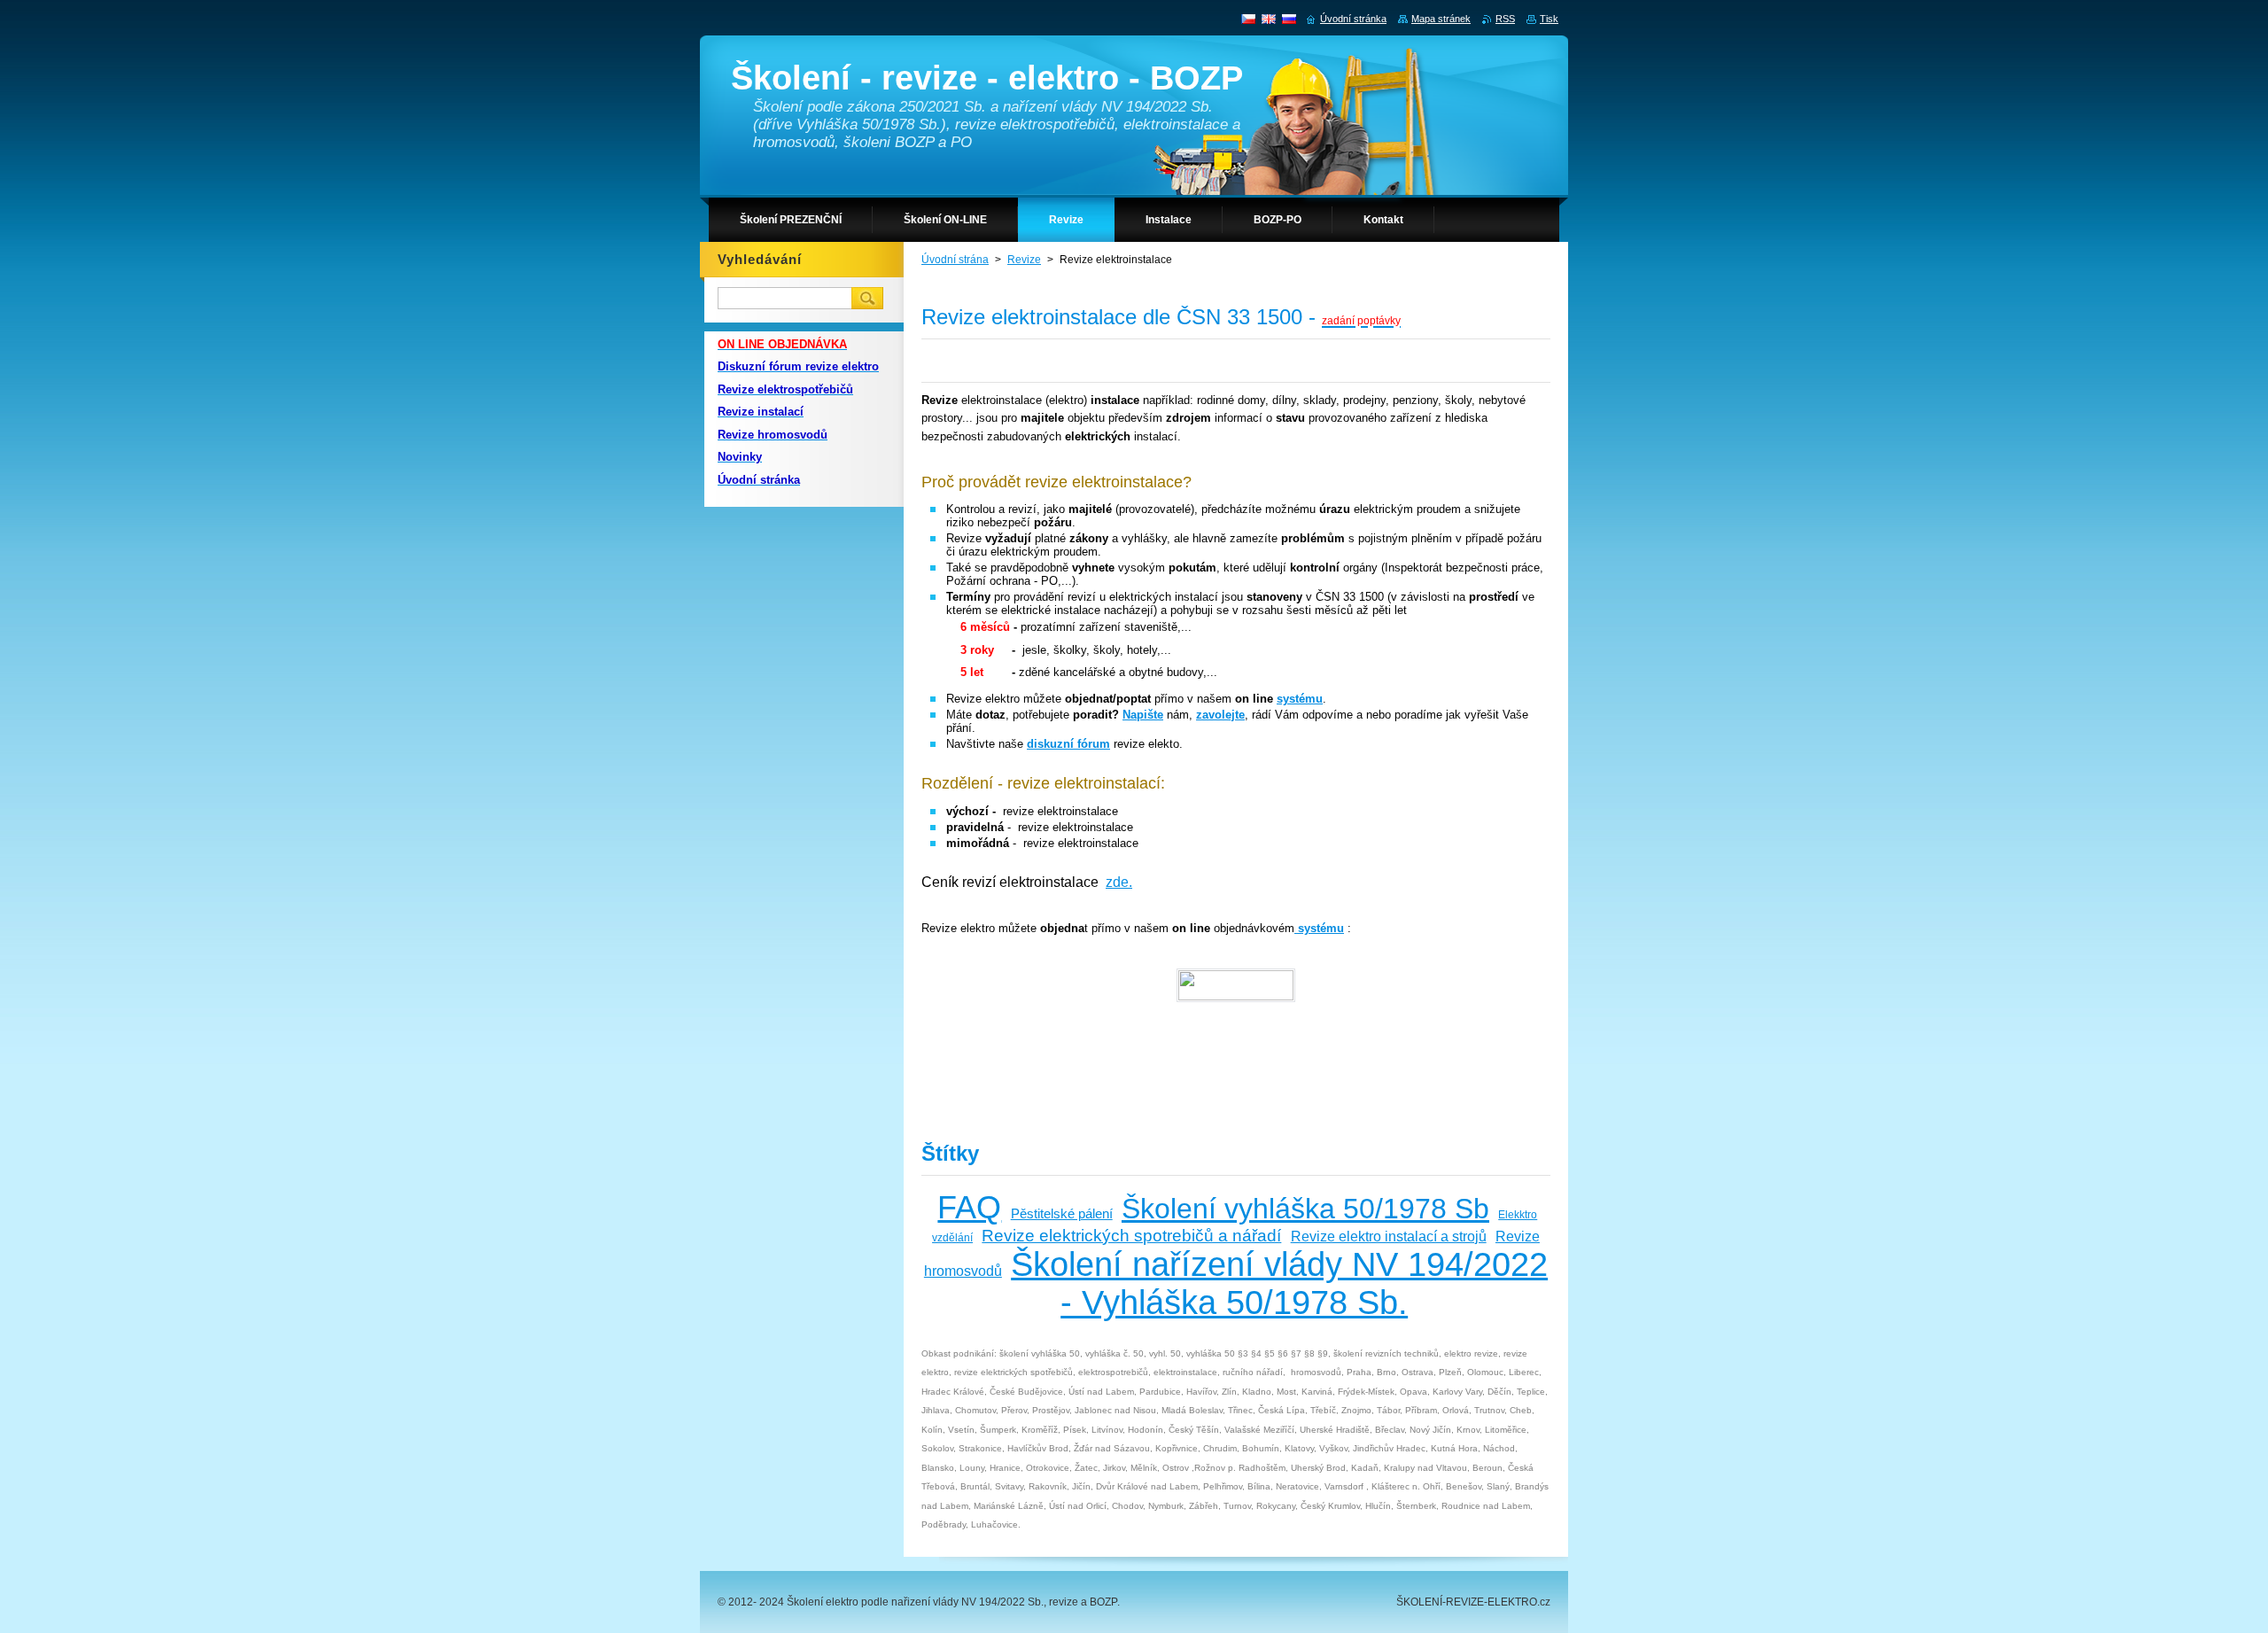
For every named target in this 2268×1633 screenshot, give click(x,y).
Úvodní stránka (1353, 19)
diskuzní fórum (1068, 744)
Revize (1024, 260)
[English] (1269, 19)
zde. (1119, 882)
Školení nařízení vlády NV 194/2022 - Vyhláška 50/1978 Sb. (1279, 1283)
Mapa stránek (1441, 19)
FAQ (969, 1207)
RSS (1505, 19)
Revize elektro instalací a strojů (1389, 1236)
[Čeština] (1248, 19)
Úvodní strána (955, 260)
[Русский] (1289, 19)
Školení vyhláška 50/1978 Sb (1305, 1209)
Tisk (1549, 19)
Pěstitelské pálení (1062, 1214)
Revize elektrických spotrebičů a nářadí (1131, 1236)
